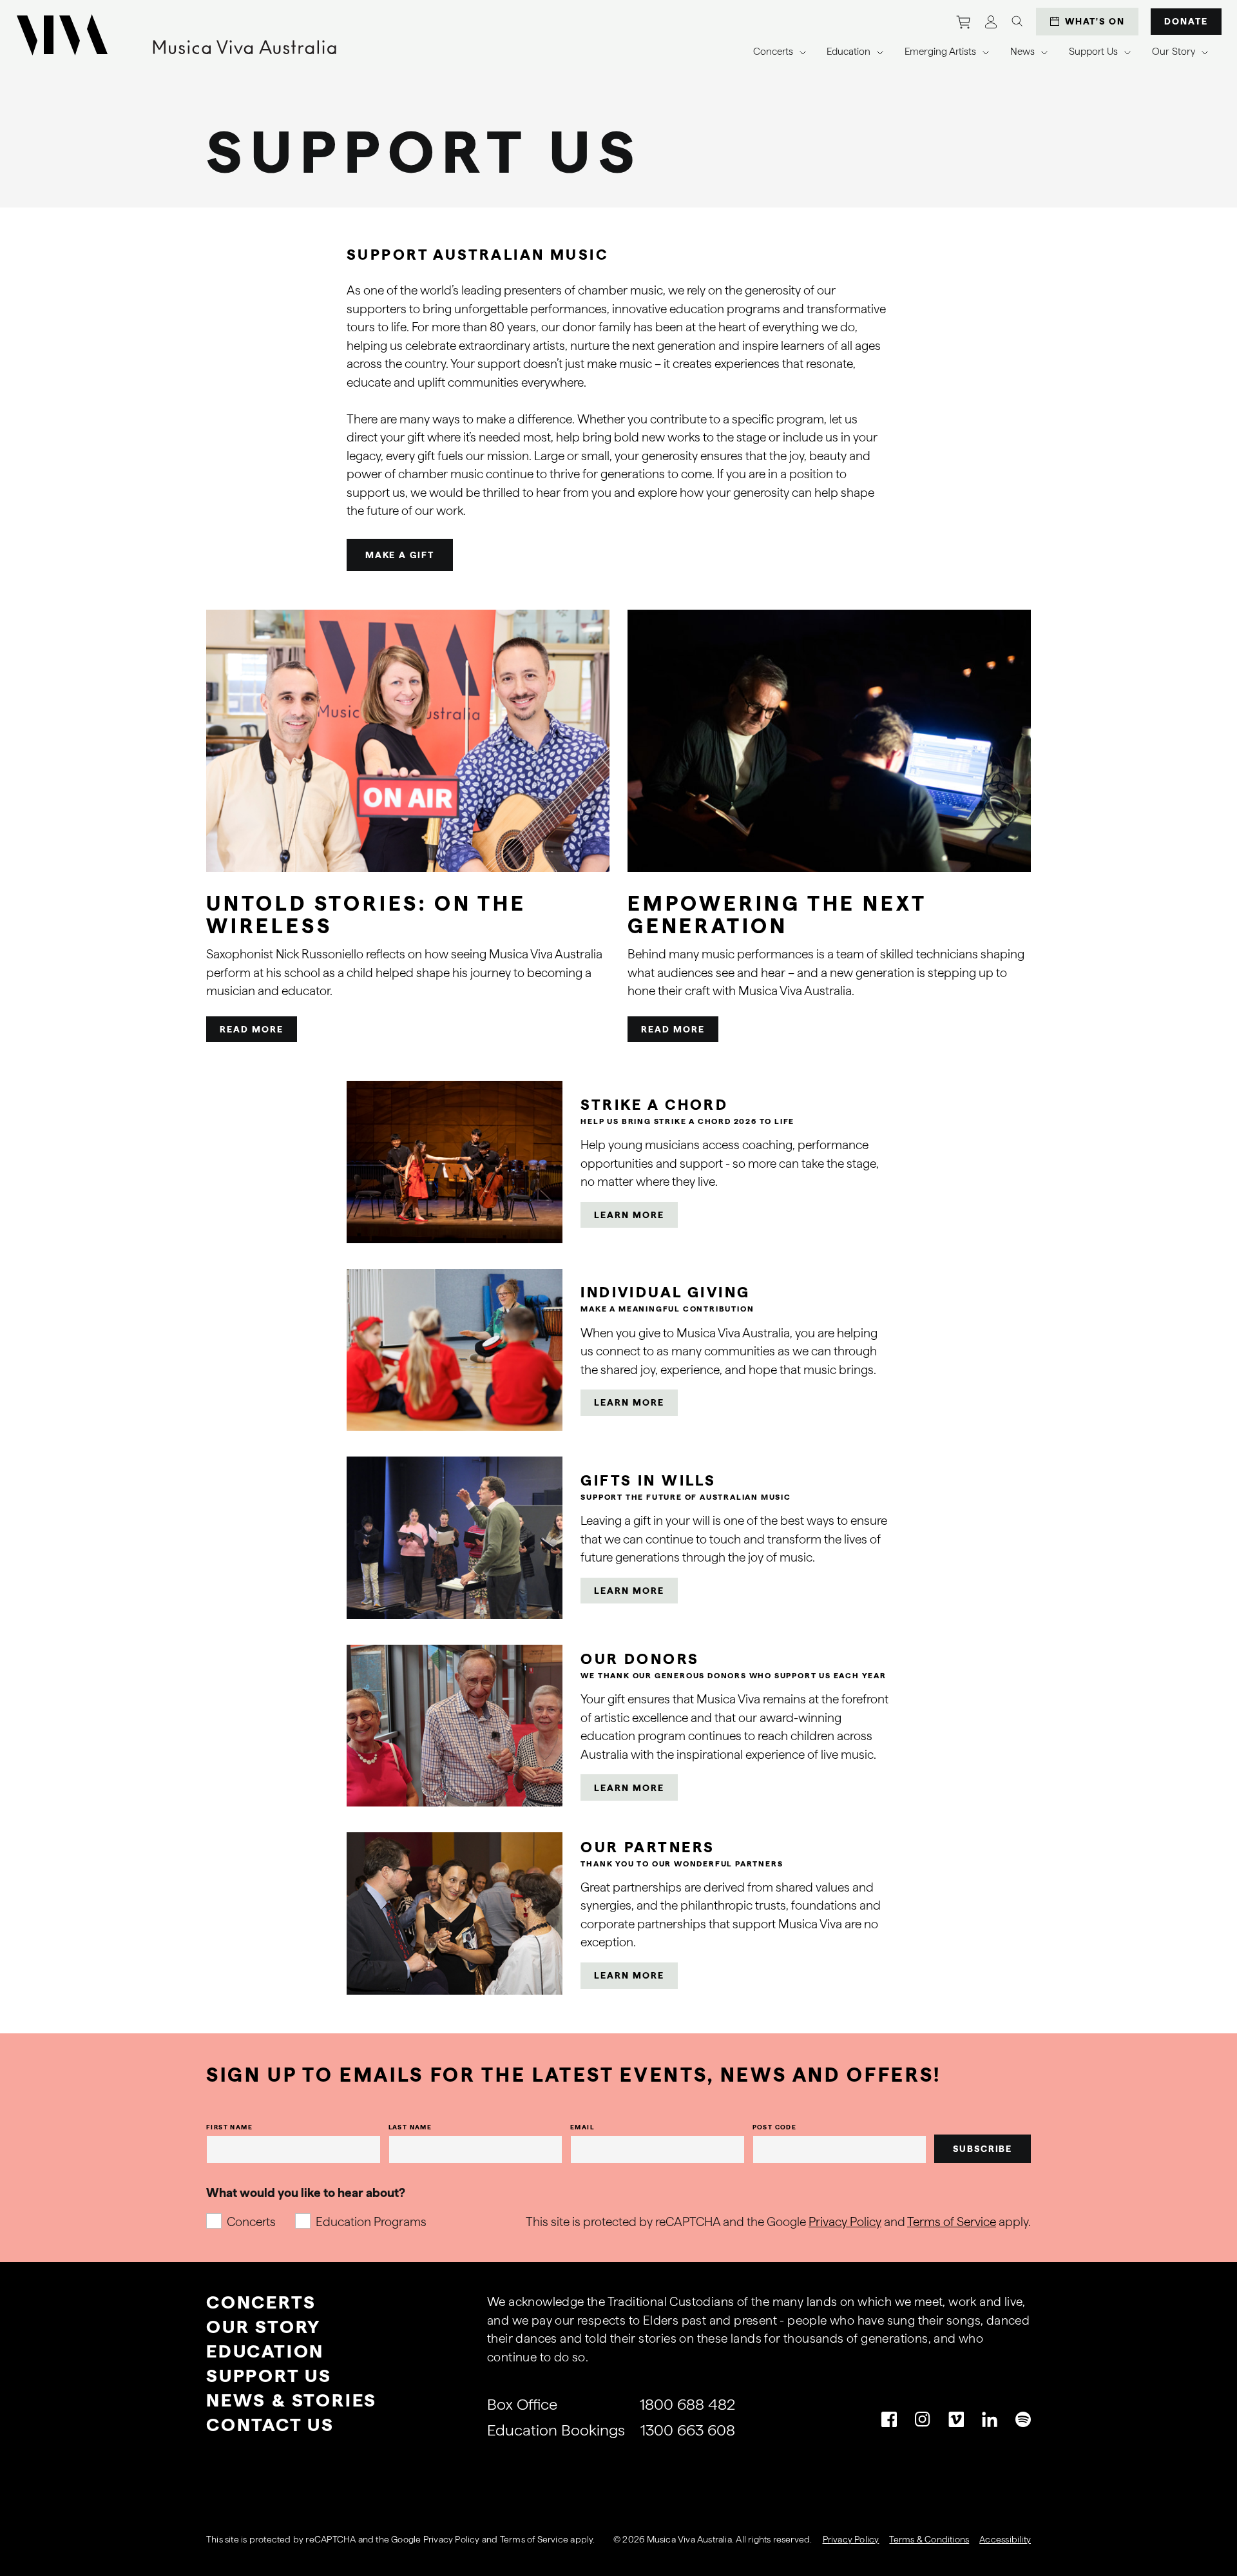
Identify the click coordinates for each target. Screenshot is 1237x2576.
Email (582, 2127)
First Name (229, 2127)
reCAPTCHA (331, 2539)
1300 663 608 (688, 2430)
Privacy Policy (845, 2222)
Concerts (251, 2222)
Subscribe (983, 2149)
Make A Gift (400, 555)
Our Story (264, 2327)
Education (265, 2351)
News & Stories (292, 2400)
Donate (1186, 21)
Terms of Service (952, 2222)
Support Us (269, 2376)
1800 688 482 (687, 2404)
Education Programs (371, 2222)
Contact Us (270, 2425)
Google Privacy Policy (435, 2539)
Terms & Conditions (929, 2539)
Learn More (629, 1215)
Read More (252, 1029)
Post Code (775, 2127)
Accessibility (1005, 2539)
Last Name (410, 2127)
